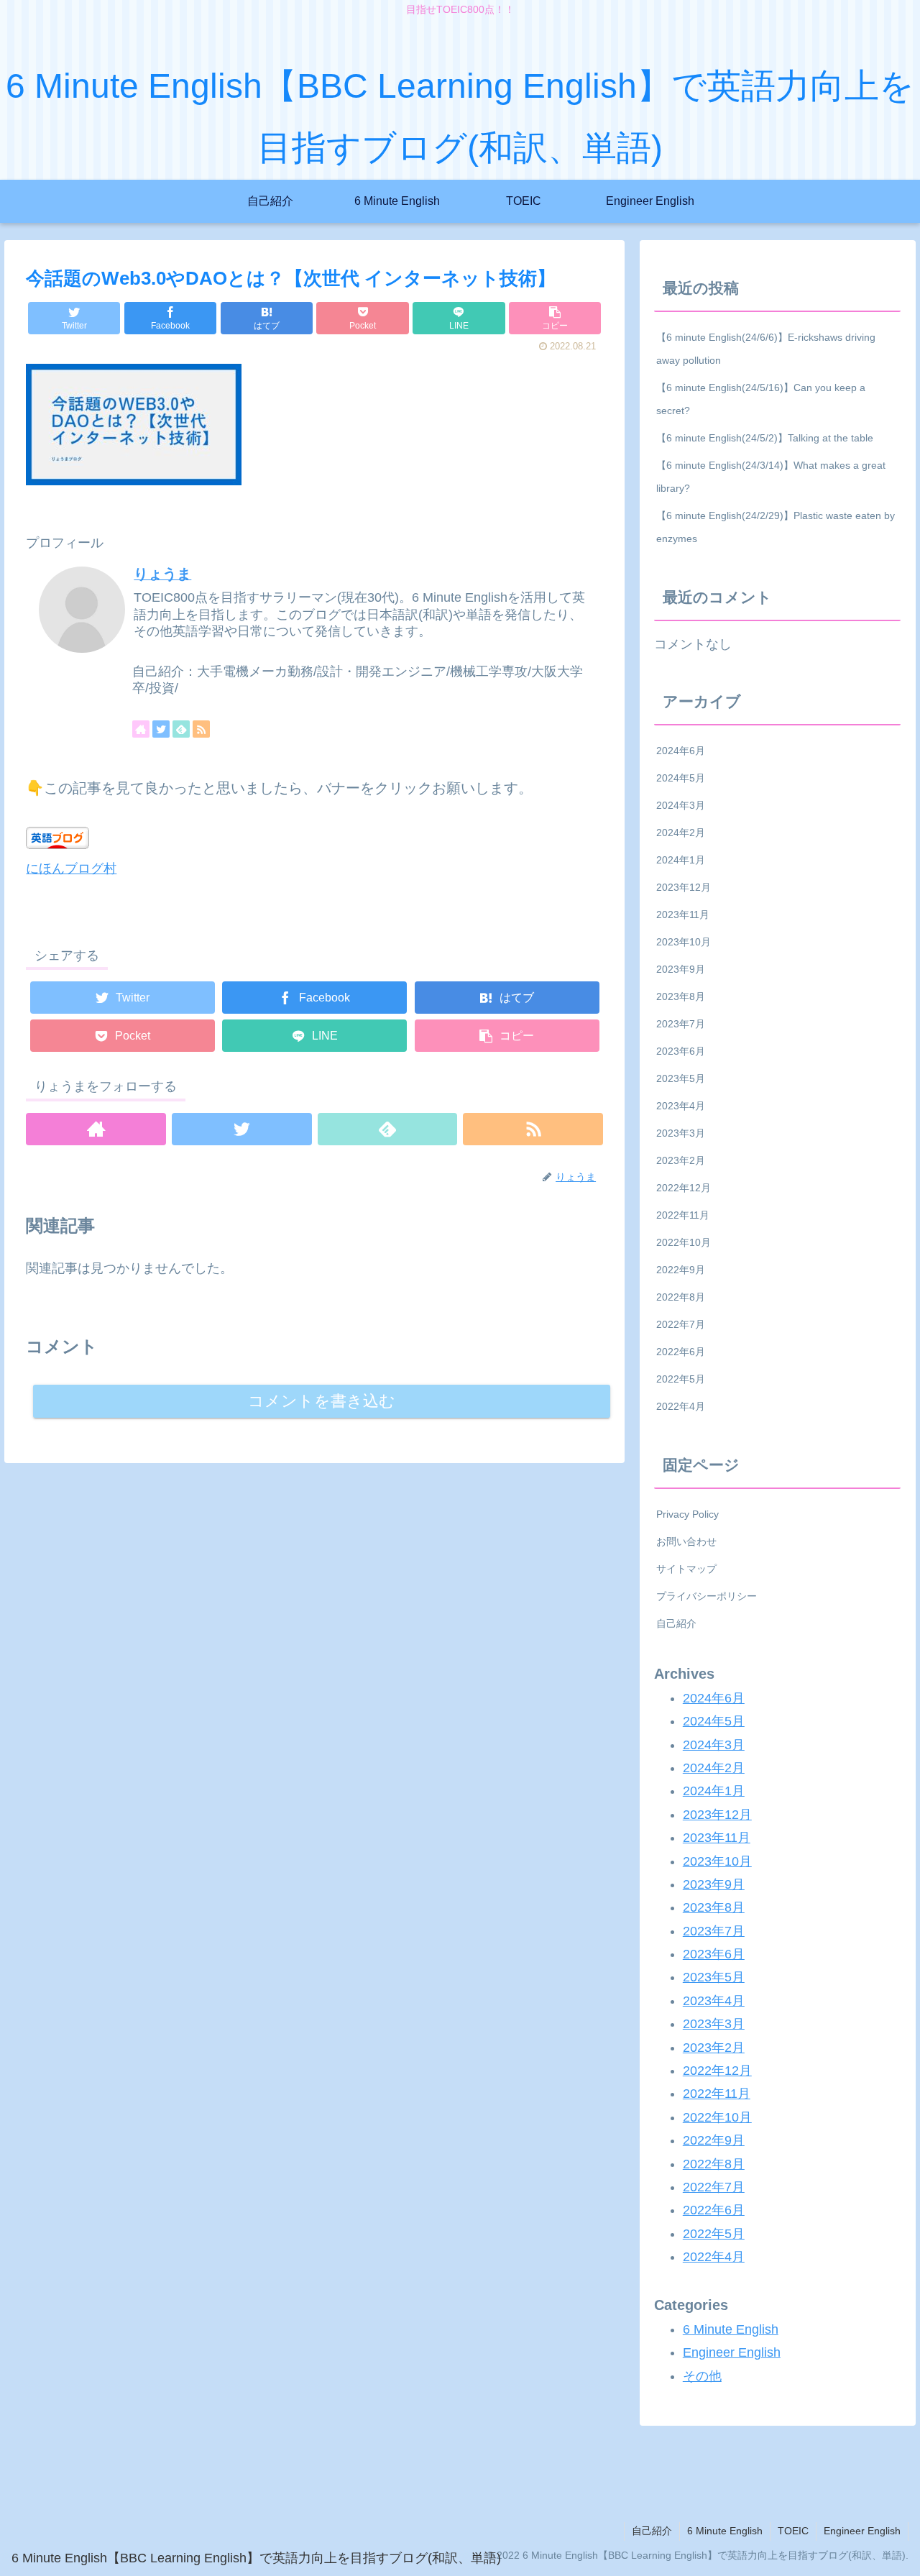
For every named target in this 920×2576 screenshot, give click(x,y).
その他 (702, 2376)
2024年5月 (681, 778)
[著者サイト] (141, 729)
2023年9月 (681, 969)
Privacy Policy (687, 1514)
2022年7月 (681, 1324)
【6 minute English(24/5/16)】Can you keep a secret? (761, 399)
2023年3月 (681, 1133)
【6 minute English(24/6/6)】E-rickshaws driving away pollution (766, 349)
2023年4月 (681, 1106)
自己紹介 (676, 1623)
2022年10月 (684, 1242)
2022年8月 (681, 1297)
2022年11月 (683, 1215)
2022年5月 (681, 1379)
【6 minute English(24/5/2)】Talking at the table (765, 438)
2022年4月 (681, 1406)
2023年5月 (681, 1078)
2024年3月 (681, 805)
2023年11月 (683, 915)
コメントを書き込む (322, 1401)
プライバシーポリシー (707, 1596)
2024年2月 (681, 833)
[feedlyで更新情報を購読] (181, 729)
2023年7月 (681, 1024)
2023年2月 (681, 1160)
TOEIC (793, 2531)
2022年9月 (681, 1270)
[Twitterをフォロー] (161, 729)
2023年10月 (684, 942)
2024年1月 (681, 860)
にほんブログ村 (71, 868)
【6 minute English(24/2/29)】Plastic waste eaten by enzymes (776, 527)
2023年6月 (681, 1051)
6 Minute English (731, 2329)
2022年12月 (684, 1188)
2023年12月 (684, 887)
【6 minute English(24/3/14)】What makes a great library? (771, 477)
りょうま (162, 574)
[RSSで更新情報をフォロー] (201, 729)
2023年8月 (681, 996)
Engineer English (732, 2352)
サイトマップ (686, 1569)
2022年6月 (681, 1352)
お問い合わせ (686, 1541)
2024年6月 (681, 751)
